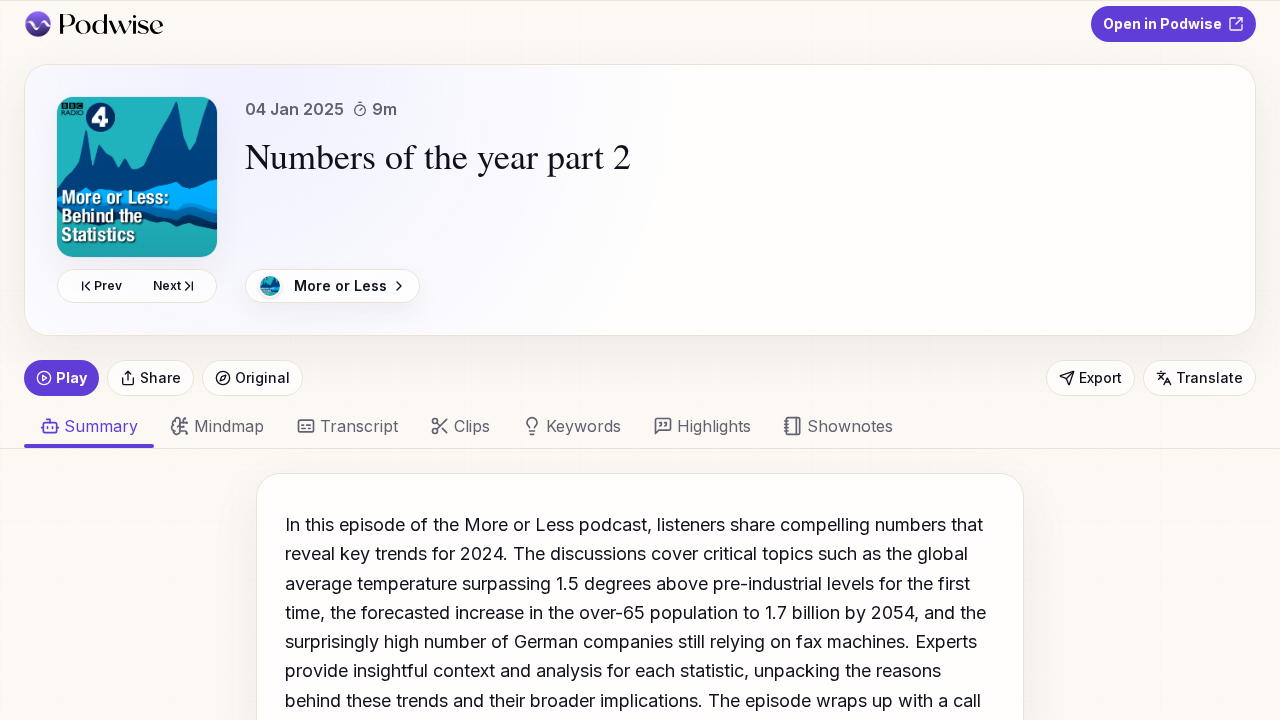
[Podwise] (93, 24)
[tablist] (628, 426)
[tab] (217, 426)
